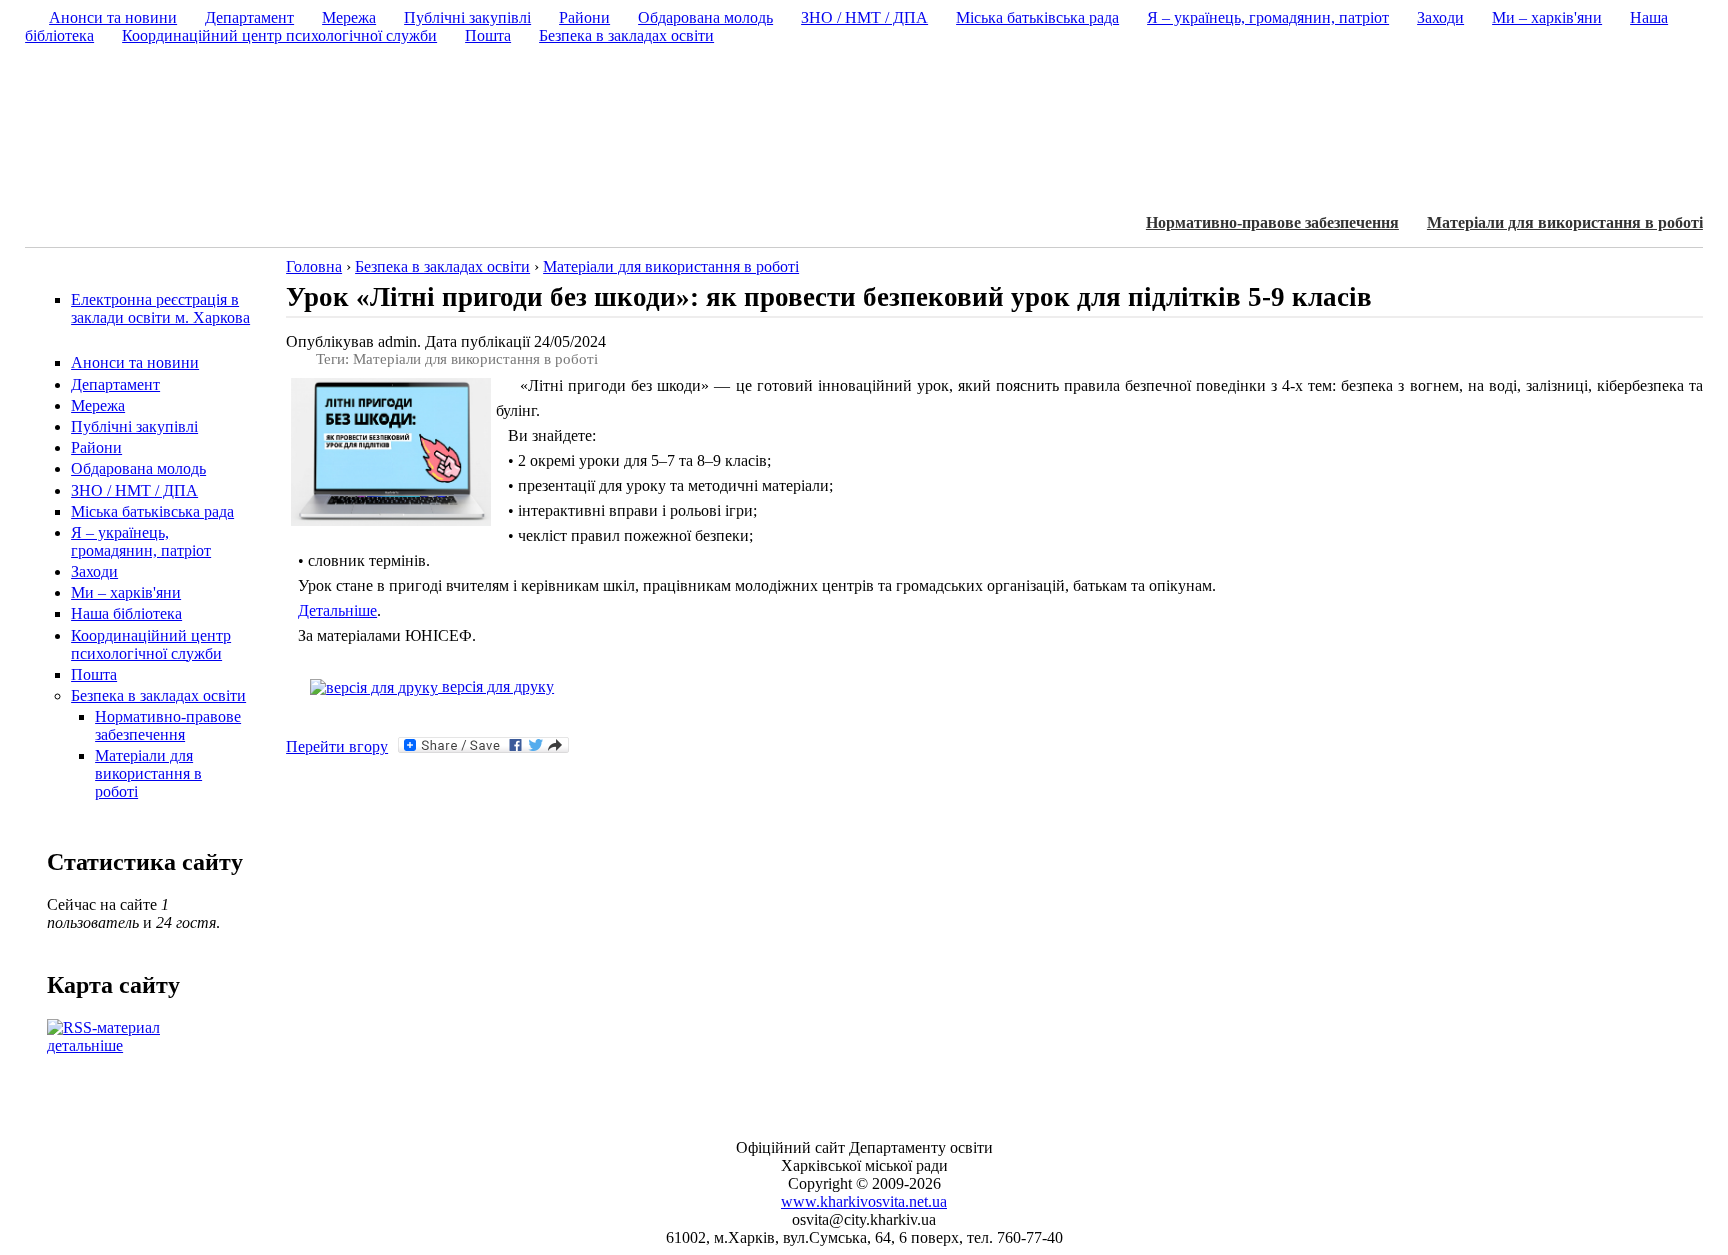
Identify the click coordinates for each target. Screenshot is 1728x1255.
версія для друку (496, 686)
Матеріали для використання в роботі (1565, 222)
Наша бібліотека (126, 613)
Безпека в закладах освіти (158, 695)
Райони (96, 447)
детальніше (85, 1045)
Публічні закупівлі (134, 426)
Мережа (98, 405)
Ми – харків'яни (126, 592)
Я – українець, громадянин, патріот (141, 541)
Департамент (115, 384)
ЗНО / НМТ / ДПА (134, 490)
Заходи (94, 571)
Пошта (94, 674)
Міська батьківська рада (152, 511)
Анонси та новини (135, 362)
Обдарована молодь (138, 468)
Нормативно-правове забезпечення (1272, 222)
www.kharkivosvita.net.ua (864, 1201)
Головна (314, 266)
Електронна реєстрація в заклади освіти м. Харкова (160, 308)
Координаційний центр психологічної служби (151, 644)
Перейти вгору (337, 746)
